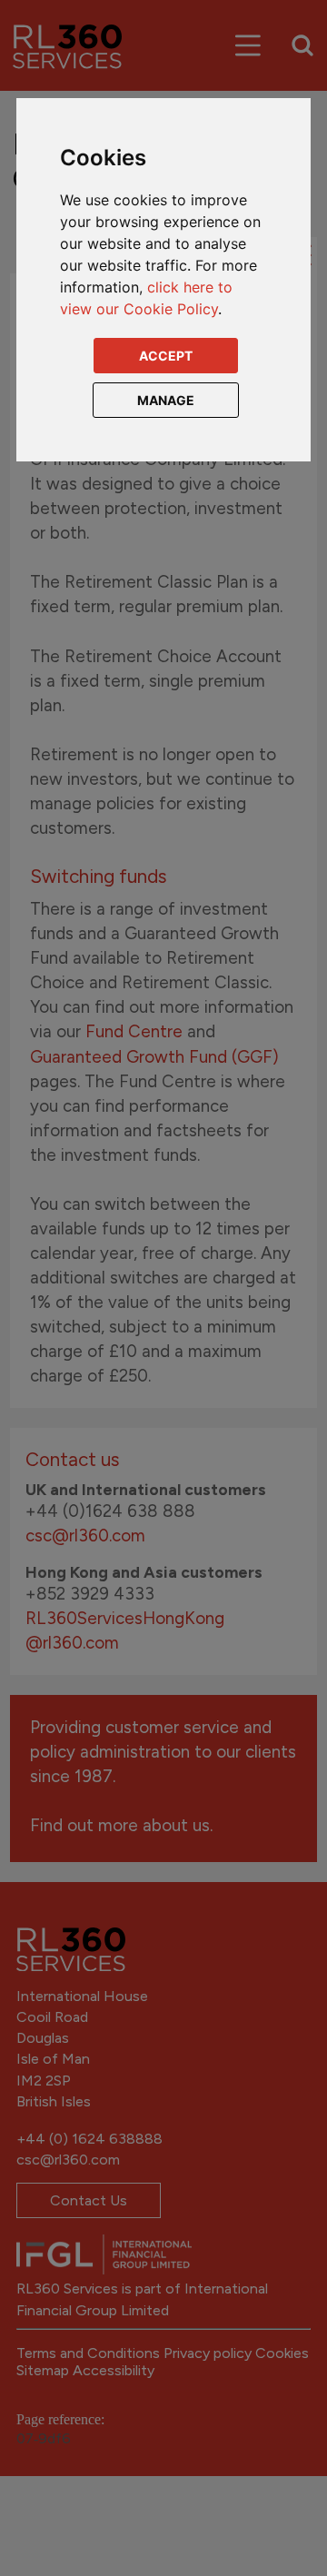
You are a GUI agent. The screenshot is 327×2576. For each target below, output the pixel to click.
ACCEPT (166, 356)
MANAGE (166, 400)
